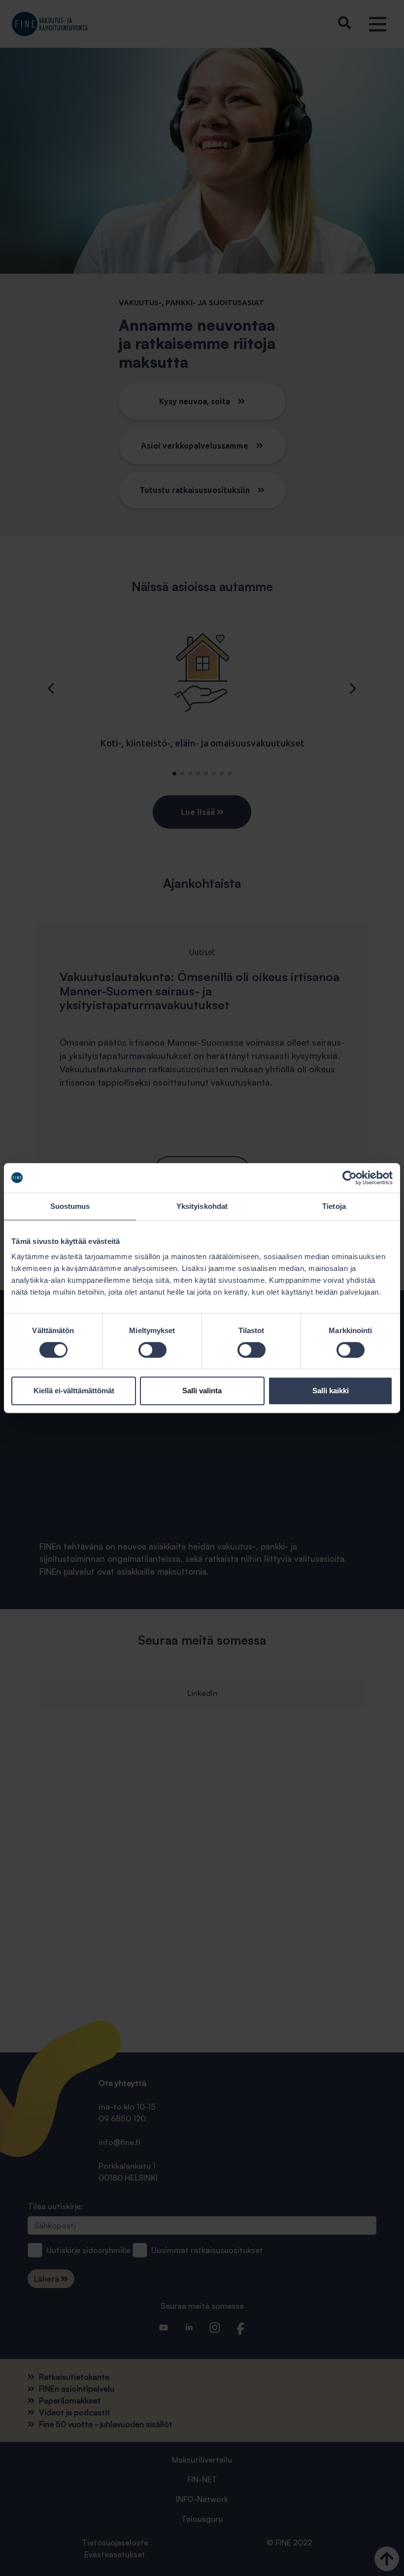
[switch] (152, 1350)
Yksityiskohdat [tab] (202, 1206)
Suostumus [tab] (70, 1206)
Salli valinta (202, 1391)
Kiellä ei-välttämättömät (74, 1391)
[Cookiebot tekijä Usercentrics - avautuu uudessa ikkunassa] (350, 1178)
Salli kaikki (331, 1391)
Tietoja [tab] (334, 1206)
